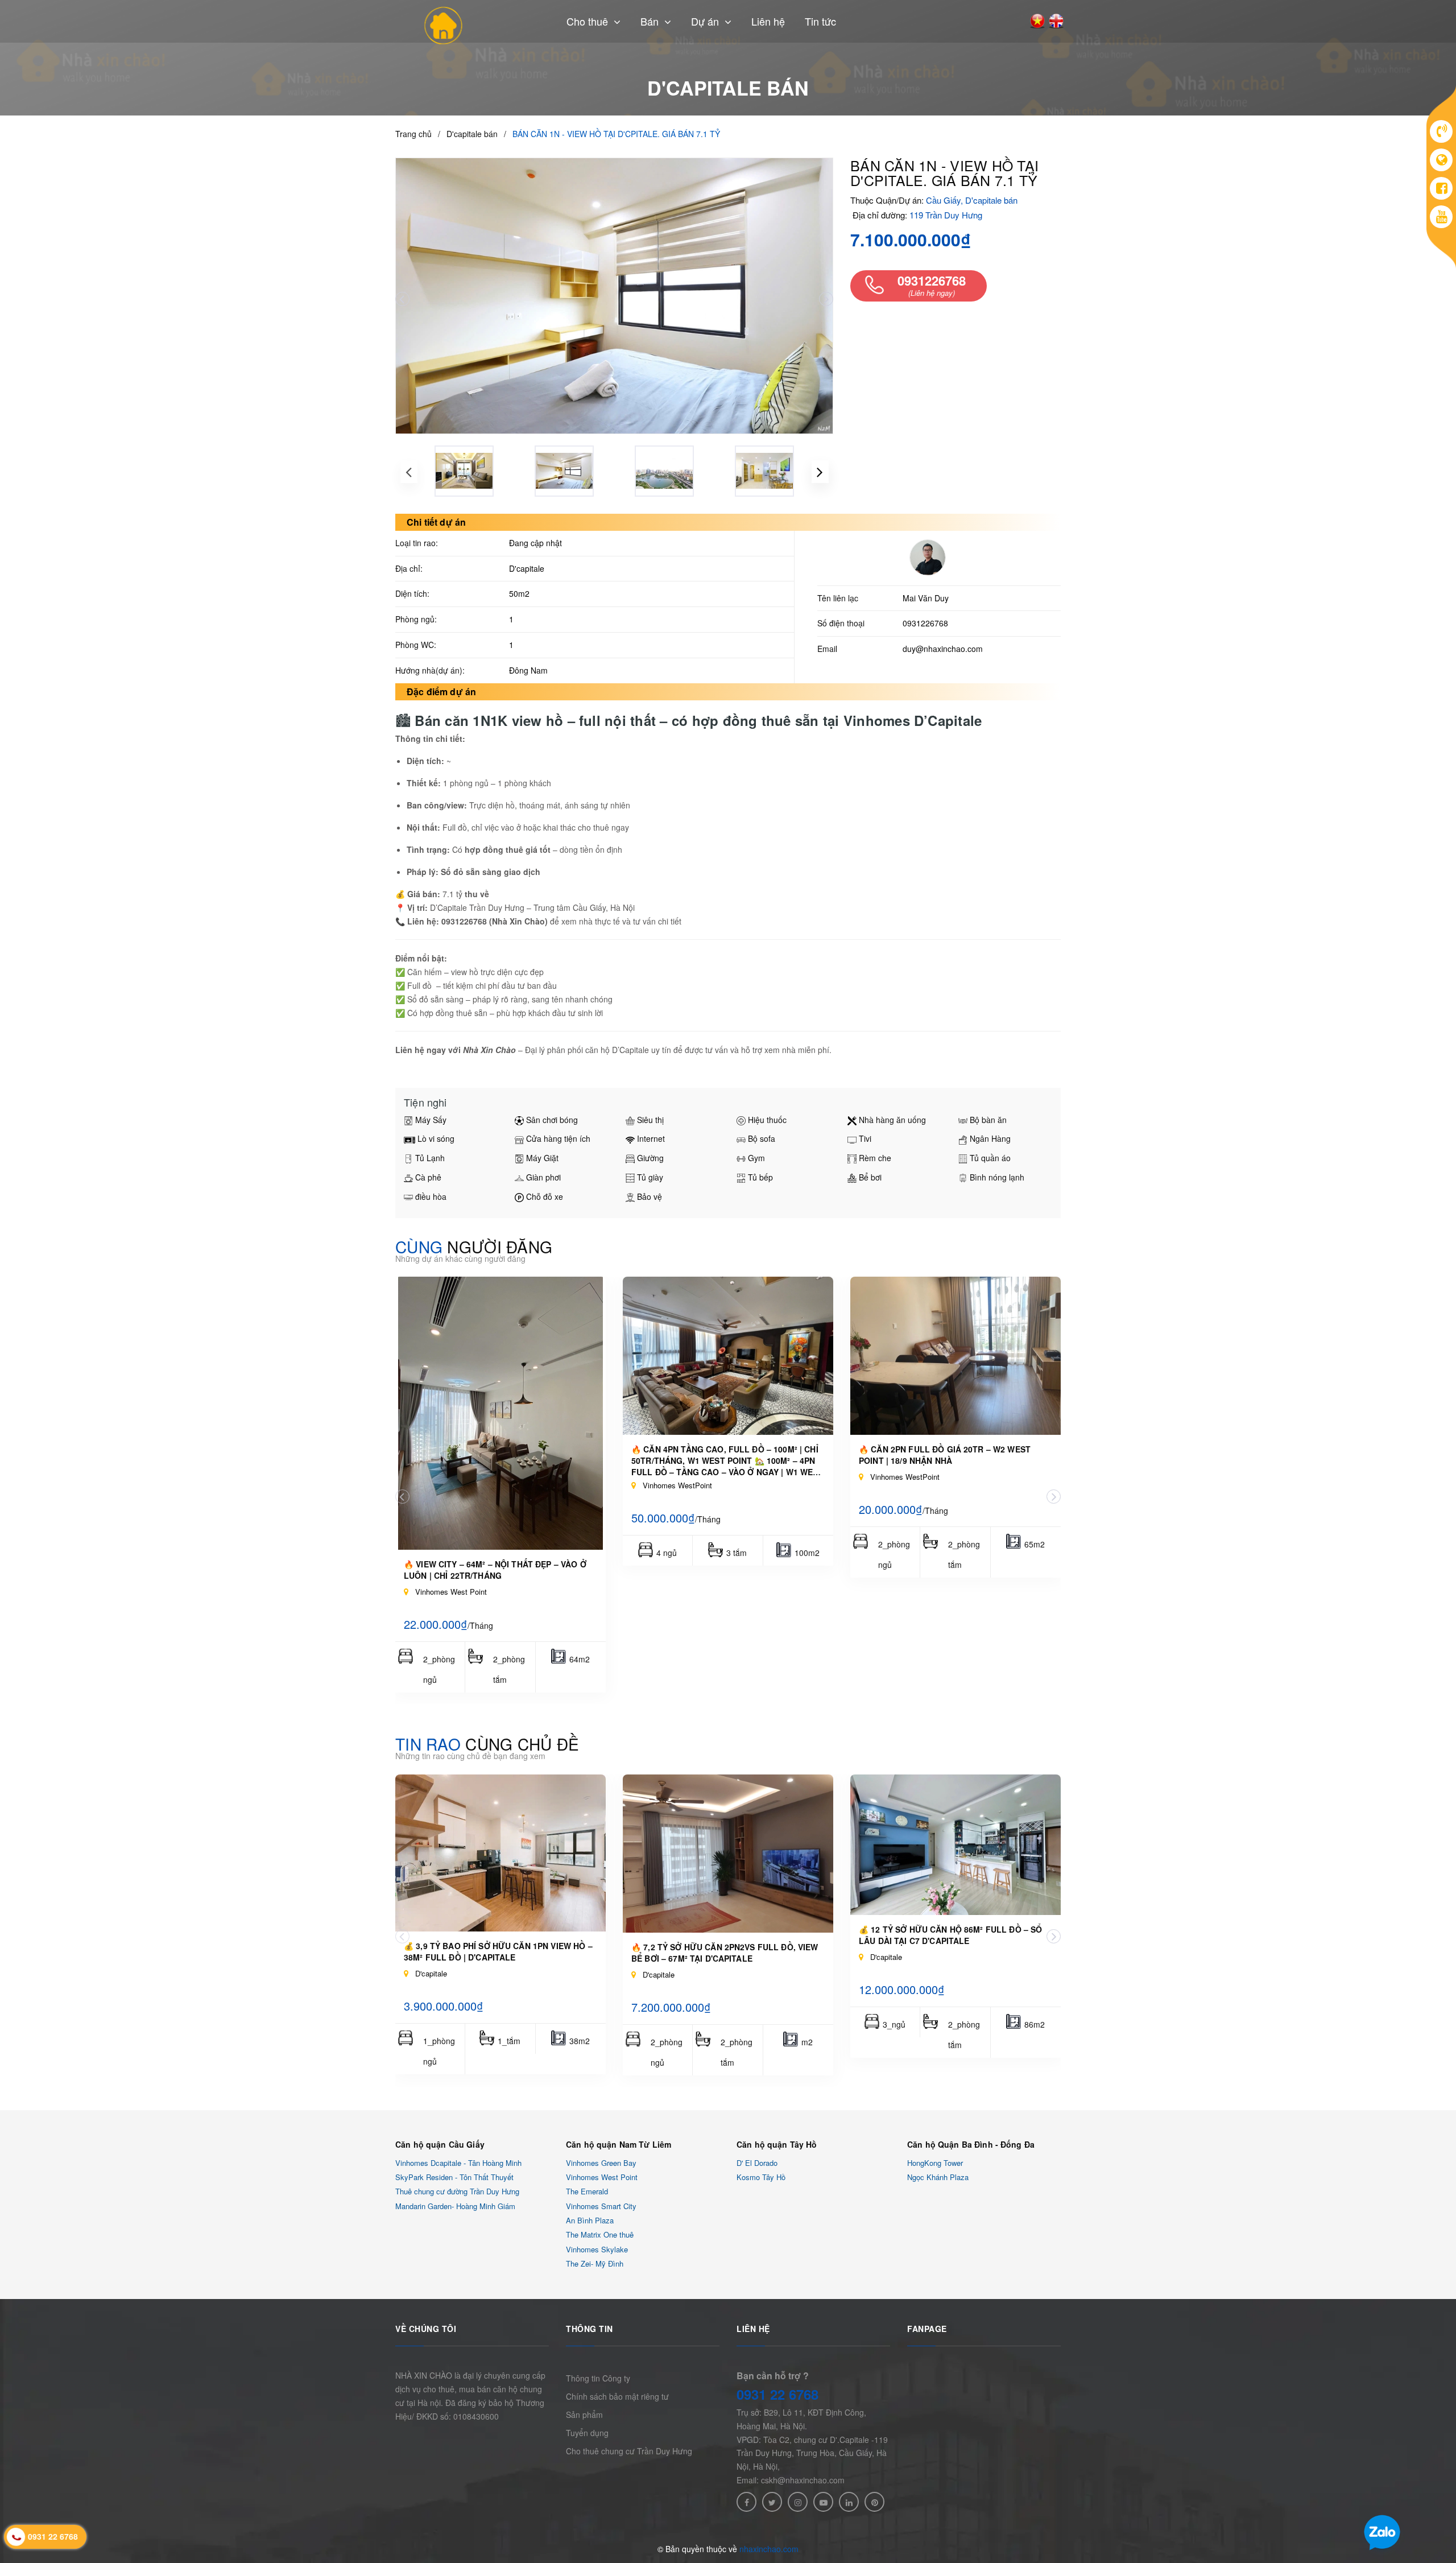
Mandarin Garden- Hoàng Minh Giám (455, 2206)
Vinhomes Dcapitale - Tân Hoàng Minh (458, 2163)
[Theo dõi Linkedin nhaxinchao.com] (849, 2502)
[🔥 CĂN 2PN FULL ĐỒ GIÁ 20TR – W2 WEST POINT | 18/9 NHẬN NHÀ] (955, 1356)
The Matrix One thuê (600, 2235)
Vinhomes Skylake (597, 2249)
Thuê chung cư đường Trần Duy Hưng (457, 2192)
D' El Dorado (757, 2163)
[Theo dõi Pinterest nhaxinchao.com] (874, 2502)
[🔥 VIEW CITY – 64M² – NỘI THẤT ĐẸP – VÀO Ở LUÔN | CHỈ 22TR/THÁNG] (500, 1413)
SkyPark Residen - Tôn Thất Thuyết (454, 2177)
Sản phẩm (584, 2415)
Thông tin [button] (590, 2329)
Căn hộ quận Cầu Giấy (440, 2144)
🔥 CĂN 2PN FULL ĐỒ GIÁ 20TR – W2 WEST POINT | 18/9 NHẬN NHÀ (945, 1455)
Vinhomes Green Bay (601, 2163)
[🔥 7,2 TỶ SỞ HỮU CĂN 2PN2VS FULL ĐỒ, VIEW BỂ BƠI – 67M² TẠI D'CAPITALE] (728, 1854)
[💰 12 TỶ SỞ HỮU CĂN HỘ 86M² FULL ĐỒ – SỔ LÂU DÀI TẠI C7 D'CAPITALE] (955, 1845)
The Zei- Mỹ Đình (595, 2263)
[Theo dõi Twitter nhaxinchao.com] (772, 2502)
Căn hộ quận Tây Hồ (777, 2144)
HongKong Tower (935, 2163)
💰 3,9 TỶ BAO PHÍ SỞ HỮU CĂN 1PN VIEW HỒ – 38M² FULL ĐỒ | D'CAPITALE (498, 1951)
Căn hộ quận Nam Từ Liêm (619, 2144)
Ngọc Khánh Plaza (938, 2177)
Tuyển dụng (587, 2433)
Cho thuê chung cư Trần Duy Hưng (629, 2451)
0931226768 (925, 623)
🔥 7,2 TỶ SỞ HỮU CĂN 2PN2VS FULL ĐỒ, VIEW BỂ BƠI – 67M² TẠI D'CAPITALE (725, 1953)
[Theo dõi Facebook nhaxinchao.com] (746, 2502)
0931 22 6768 (777, 2394)
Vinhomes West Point (602, 2177)
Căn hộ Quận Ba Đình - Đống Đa (971, 2144)
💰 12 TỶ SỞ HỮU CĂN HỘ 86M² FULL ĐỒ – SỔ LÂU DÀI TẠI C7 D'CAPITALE (950, 1935)
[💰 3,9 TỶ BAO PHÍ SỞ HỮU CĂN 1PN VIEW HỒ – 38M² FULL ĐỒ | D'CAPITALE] (500, 1853)
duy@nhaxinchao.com (943, 649)
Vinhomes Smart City (601, 2206)
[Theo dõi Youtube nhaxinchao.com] (823, 2502)
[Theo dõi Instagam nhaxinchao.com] (798, 2502)
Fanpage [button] (927, 2329)
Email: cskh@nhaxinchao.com (791, 2480)
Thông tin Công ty (598, 2378)
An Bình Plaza (590, 2220)
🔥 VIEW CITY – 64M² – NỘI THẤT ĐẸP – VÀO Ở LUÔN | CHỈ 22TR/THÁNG (495, 1570)
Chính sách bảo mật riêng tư (617, 2396)
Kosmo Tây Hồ (761, 2177)
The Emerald (587, 2192)
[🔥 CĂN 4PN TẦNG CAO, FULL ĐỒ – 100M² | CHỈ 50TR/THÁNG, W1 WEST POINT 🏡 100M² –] (728, 1356)
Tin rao (487, 1744)
